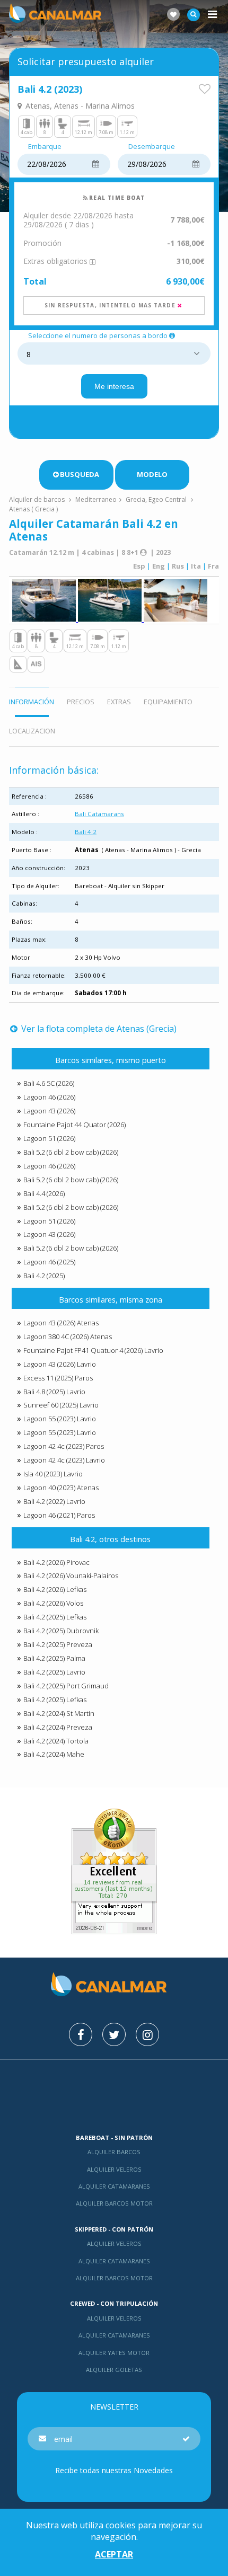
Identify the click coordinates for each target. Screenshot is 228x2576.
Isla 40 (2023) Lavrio (53, 1474)
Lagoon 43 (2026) (49, 1111)
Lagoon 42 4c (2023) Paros (64, 1446)
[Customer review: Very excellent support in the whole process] (114, 1931)
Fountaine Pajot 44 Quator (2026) (74, 1125)
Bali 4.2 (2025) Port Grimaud (66, 1686)
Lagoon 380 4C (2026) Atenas (68, 1336)
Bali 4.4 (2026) (44, 1193)
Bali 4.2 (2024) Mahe (54, 1754)
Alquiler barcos (114, 2152)
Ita (196, 566)
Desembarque (152, 147)
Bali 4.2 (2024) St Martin (59, 1713)
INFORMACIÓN (32, 702)
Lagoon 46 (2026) (49, 1097)
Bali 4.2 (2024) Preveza (58, 1727)
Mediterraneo (96, 499)
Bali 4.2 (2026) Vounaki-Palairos (71, 1575)
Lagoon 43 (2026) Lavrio (60, 1364)
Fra (213, 566)
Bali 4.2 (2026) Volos (53, 1603)
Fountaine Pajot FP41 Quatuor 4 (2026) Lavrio (93, 1350)
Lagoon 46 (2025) (49, 1262)
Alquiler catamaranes (114, 2186)
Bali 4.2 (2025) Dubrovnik (61, 1631)
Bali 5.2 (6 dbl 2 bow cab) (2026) (71, 1152)
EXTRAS (119, 702)
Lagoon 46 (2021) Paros (59, 1515)
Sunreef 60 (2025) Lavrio (61, 1405)
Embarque (45, 147)
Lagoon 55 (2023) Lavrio (60, 1419)
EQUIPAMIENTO (168, 702)
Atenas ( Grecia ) (33, 509)
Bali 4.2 (86, 832)
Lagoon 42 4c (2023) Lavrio (64, 1460)
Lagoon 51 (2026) (49, 1138)
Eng (159, 566)
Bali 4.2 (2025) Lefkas (55, 1617)
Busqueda (80, 474)
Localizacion (32, 731)
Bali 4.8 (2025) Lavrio (54, 1392)
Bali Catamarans (99, 814)
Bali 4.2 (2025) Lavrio (54, 1672)
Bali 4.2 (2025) (44, 1276)
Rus (178, 566)
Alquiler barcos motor (114, 2203)
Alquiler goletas (114, 2370)
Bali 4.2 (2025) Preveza (58, 1644)
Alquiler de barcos (38, 499)
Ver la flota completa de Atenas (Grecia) (98, 1029)
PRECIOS (81, 702)
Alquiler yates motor (114, 2353)
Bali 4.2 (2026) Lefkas (55, 1589)
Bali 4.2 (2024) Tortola (56, 1741)
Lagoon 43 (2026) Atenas (61, 1323)
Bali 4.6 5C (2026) (49, 1083)
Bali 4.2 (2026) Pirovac (56, 1562)
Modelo (152, 474)
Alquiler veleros (114, 2169)
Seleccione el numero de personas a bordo (98, 336)
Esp (139, 566)
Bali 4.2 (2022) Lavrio (54, 1501)
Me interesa (114, 386)
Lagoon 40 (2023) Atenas (61, 1488)
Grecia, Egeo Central (156, 499)
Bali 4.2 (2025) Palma (54, 1658)
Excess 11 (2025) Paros (58, 1378)
